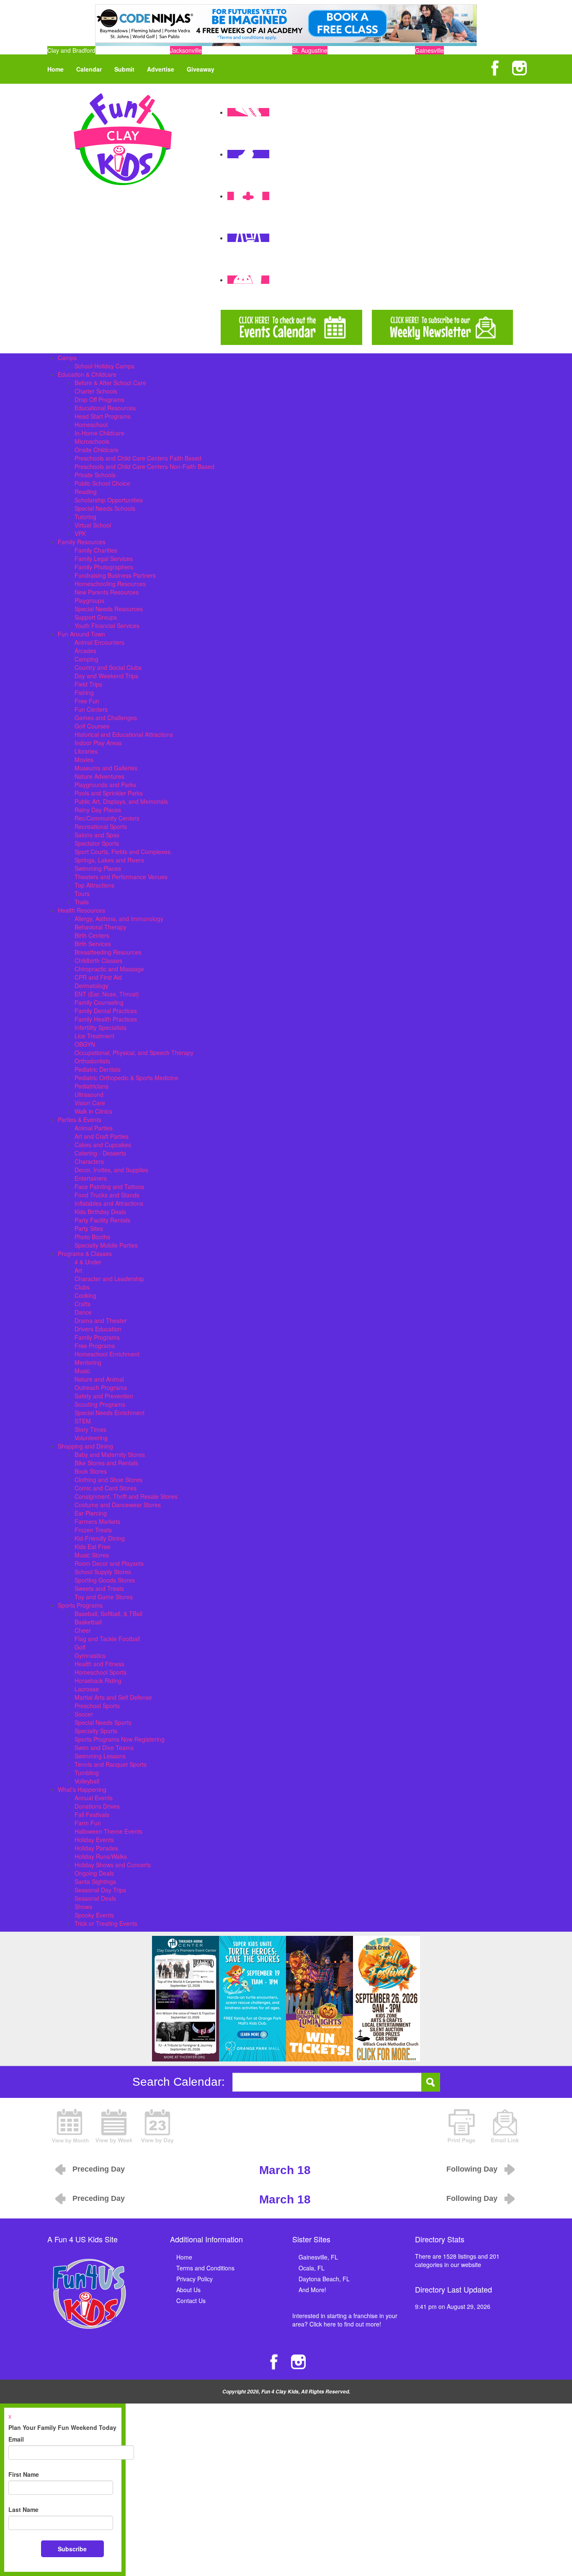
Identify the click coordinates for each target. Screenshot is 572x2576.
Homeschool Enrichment (107, 1354)
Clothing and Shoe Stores (108, 1480)
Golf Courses (92, 726)
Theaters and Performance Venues (121, 877)
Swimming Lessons (100, 1756)
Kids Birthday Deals (100, 1212)
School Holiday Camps (104, 366)
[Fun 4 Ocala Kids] (123, 138)
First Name (24, 2474)
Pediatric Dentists (98, 1069)
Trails (82, 902)
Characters (89, 1161)
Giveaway (201, 69)
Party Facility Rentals (102, 1220)
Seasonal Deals (95, 1898)
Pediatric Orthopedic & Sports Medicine (126, 1078)
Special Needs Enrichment (110, 1413)
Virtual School (93, 525)
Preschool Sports (97, 1706)
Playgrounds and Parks (105, 785)
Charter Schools (96, 391)
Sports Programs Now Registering (120, 1739)
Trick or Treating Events (106, 1923)
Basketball (88, 1622)
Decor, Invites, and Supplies (111, 1170)
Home (55, 69)
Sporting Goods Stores (105, 1580)
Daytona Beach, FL (324, 2279)
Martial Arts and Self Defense (113, 1697)
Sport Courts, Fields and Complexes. (123, 852)
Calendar (89, 69)
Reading (86, 492)
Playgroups (89, 600)
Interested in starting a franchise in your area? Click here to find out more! (345, 2320)
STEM (83, 1421)
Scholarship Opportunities (109, 500)
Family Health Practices (106, 1019)
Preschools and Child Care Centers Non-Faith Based (144, 466)
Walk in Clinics (93, 1111)
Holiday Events (94, 1840)
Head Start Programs (103, 416)
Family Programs (97, 1337)
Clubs (82, 1287)
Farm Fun (88, 1823)
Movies (84, 759)
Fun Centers (91, 709)
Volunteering (91, 1438)
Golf (80, 1647)
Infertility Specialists (100, 1027)
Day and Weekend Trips (106, 676)
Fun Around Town (81, 634)
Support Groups (96, 617)
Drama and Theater (101, 1320)
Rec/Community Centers (107, 818)
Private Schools (95, 475)
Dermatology (91, 986)
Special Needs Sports (103, 1722)
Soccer (84, 1714)
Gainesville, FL (318, 2257)
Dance (83, 1312)
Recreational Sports (101, 826)
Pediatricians (91, 1086)
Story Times (90, 1429)
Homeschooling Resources (110, 584)
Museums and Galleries (106, 768)
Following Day (472, 2169)
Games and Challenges (106, 718)
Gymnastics (90, 1655)
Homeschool (91, 425)
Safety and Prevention (104, 1396)
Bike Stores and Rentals (106, 1463)
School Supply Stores (103, 1572)
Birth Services (93, 944)
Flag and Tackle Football (107, 1639)
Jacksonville (186, 50)
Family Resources (82, 542)
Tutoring (85, 517)
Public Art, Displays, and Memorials (121, 801)
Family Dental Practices (106, 1011)
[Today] (157, 2125)
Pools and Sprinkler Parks (109, 793)
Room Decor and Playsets (109, 1563)
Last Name (23, 2509)
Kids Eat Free (93, 1547)
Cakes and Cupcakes (103, 1145)
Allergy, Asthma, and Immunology (119, 919)
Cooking (85, 1295)
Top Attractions (94, 885)
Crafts (82, 1304)
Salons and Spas (97, 835)
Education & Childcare (87, 374)
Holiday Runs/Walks (101, 1856)
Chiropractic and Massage (109, 969)
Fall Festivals (92, 1814)
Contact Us (191, 2301)
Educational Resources (105, 408)
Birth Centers (92, 935)
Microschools (92, 441)
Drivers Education (98, 1329)
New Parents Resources (107, 592)
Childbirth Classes (98, 960)
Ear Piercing (91, 1513)
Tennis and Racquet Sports (111, 1764)
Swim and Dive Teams (104, 1747)
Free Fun (87, 701)
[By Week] (114, 2125)
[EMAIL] (505, 2125)
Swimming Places (98, 868)
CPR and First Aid (98, 977)
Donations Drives (97, 1806)
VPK (80, 533)
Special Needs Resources (109, 609)
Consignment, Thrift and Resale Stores (126, 1496)
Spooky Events (94, 1915)
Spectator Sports (97, 843)
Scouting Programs (100, 1404)
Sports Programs (80, 1605)
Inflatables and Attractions (109, 1203)
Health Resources (81, 910)
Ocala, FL (312, 2268)
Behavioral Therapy (100, 927)
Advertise (161, 69)
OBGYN (85, 1044)
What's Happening (82, 1789)
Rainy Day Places (98, 810)
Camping (86, 659)
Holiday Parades (96, 1848)
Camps (67, 358)
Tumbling (87, 1773)
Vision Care (90, 1103)
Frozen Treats (93, 1530)
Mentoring (88, 1362)
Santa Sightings (95, 1881)
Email (16, 2439)
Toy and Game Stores (104, 1597)
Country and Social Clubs (108, 667)
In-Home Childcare (99, 433)
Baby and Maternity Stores (110, 1454)
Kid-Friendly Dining (100, 1538)
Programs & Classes (85, 1253)
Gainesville (429, 50)
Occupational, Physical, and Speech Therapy (134, 1053)
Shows (83, 1907)
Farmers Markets (97, 1521)
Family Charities (96, 550)
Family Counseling (99, 1002)
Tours (82, 893)
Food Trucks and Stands (107, 1195)
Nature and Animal (99, 1379)
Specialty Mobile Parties (106, 1245)
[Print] (461, 2125)
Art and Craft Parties (102, 1136)
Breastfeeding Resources (108, 952)
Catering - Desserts (100, 1153)
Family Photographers (104, 567)
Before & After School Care (110, 383)
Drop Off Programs (99, 399)
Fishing (84, 692)
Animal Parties (94, 1128)
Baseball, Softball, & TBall (108, 1614)
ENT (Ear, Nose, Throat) (107, 994)
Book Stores (91, 1471)
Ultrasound (89, 1094)
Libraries (86, 751)
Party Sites (89, 1228)
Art (78, 1270)
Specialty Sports (96, 1731)
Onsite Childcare (97, 450)
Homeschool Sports (100, 1672)
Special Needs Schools (105, 508)
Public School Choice (102, 483)
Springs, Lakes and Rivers (109, 860)
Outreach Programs (101, 1387)
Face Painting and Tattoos (109, 1186)
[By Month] (70, 2125)
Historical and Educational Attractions (124, 734)
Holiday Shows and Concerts (113, 1865)
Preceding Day (99, 2169)
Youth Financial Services (107, 625)
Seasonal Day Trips (100, 1890)
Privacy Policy (195, 2279)
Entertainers (91, 1178)
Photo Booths (92, 1237)
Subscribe (72, 2549)
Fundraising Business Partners (115, 575)
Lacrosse (87, 1689)
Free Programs (95, 1346)
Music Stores (92, 1555)
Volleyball (87, 1781)
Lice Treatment (94, 1036)
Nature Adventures (99, 776)
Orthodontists (92, 1061)
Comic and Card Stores (106, 1488)
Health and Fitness (99, 1664)
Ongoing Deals (94, 1873)
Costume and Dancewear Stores (118, 1505)
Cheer (83, 1630)
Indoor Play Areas (98, 743)
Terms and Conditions (205, 2268)
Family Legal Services (104, 558)
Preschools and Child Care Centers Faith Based (138, 458)
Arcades (85, 651)
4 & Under (88, 1262)
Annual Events (94, 1798)
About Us (188, 2290)
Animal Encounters (99, 642)
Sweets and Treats (99, 1588)
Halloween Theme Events (108, 1831)
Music (82, 1371)
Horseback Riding (98, 1680)
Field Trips (88, 684)
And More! (312, 2290)
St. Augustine (310, 50)
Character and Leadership (109, 1279)
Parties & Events (80, 1119)
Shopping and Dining (85, 1446)
